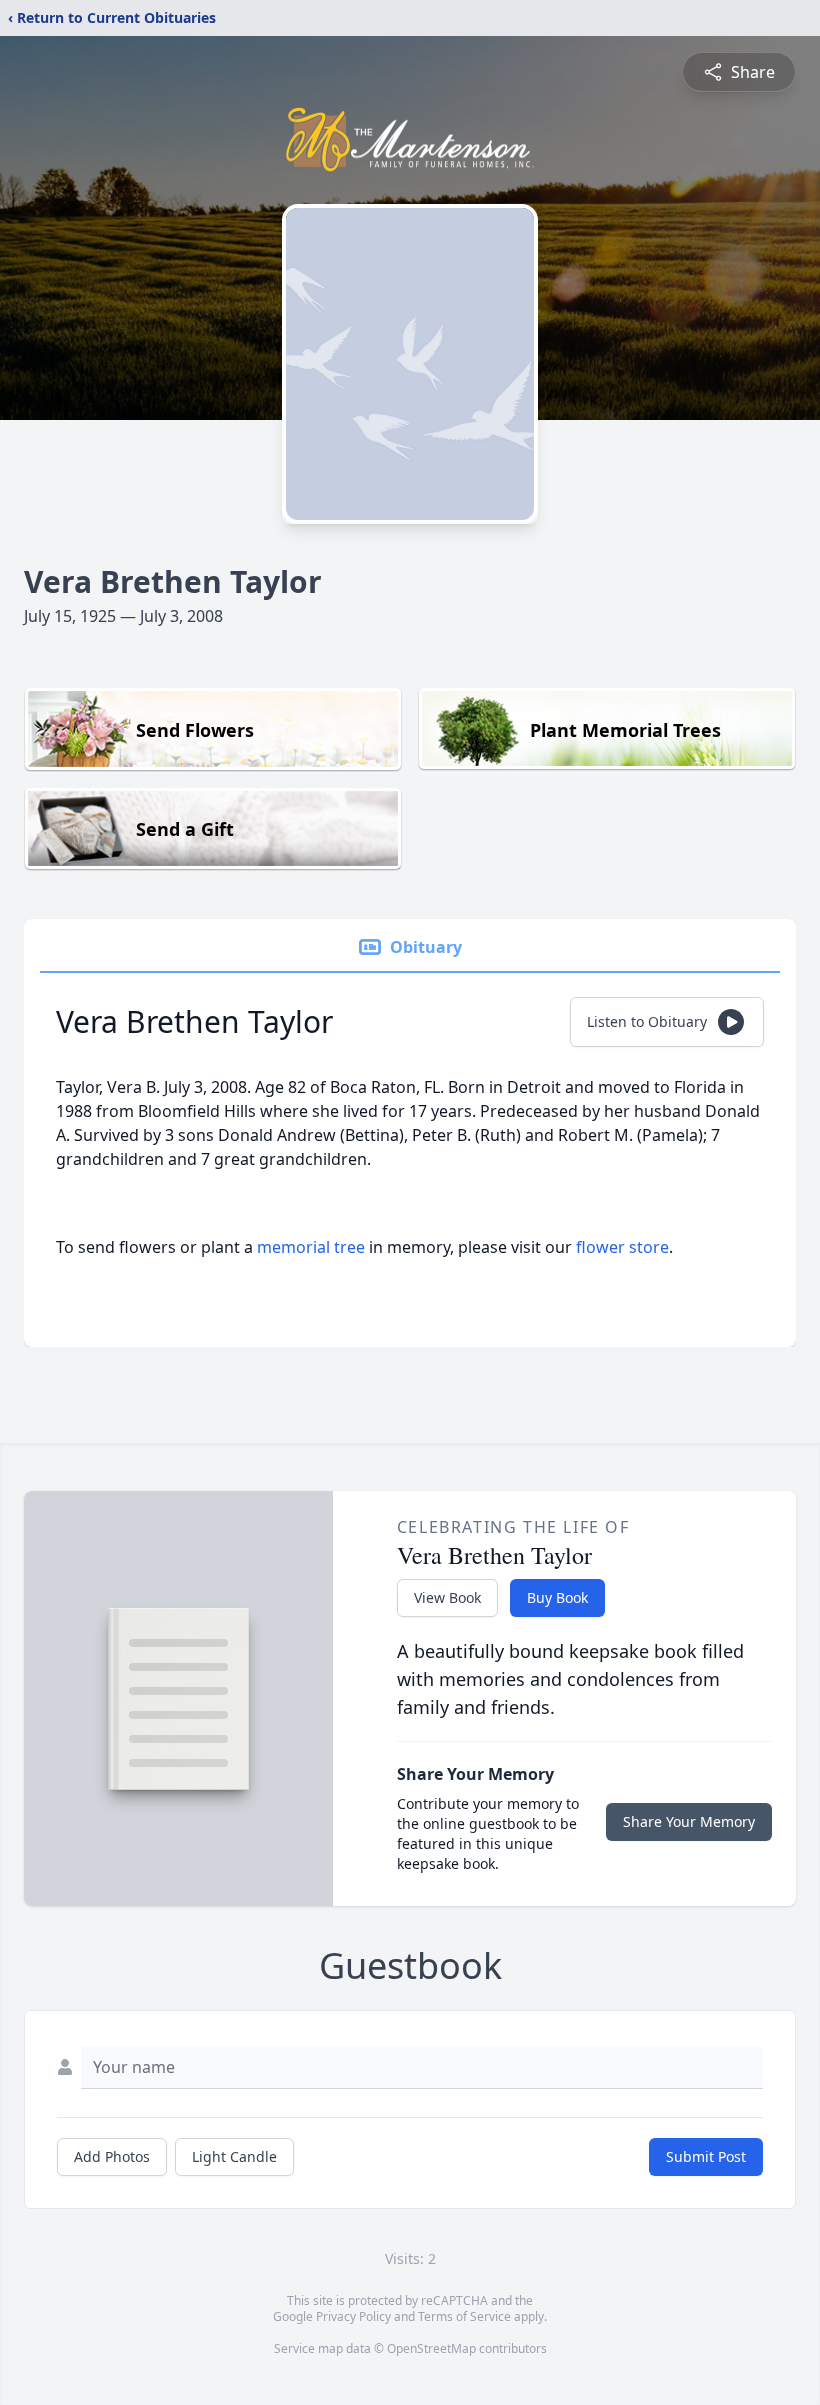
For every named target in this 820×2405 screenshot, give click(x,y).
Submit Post (706, 2156)
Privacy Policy (353, 2316)
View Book (447, 1597)
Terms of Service (464, 2316)
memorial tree (311, 1247)
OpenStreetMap (431, 2348)
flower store (622, 1247)
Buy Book (557, 1597)
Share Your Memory (689, 1821)
